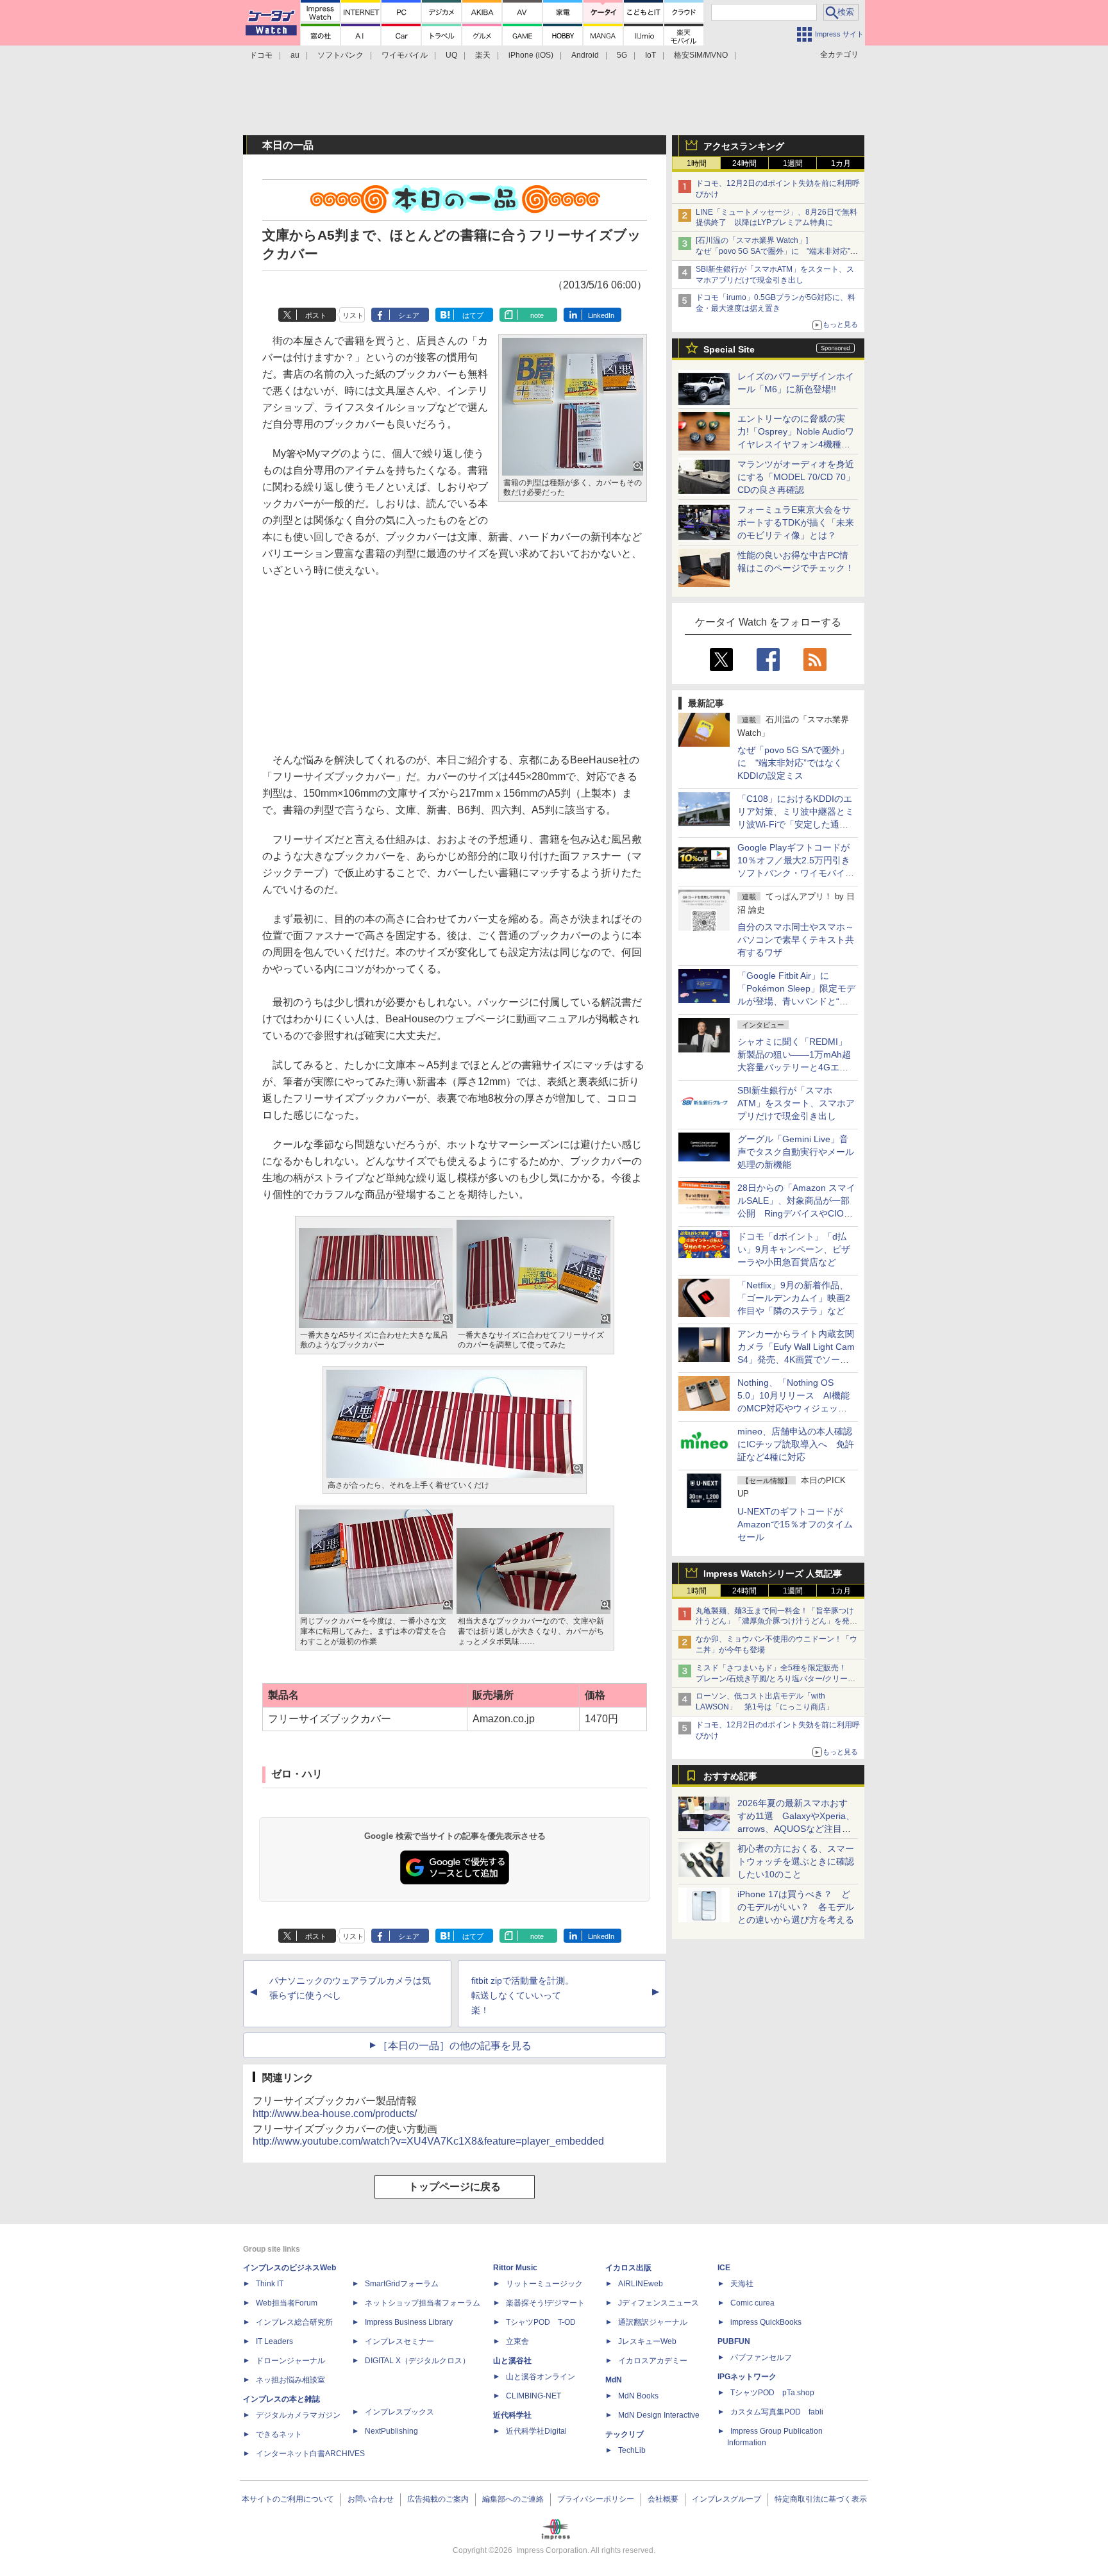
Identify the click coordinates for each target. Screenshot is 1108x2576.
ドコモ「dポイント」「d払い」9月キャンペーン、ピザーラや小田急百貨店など (794, 1249)
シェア (409, 315)
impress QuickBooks (766, 2322)
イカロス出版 (628, 2268)
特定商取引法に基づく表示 (821, 2499)
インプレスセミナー (399, 2341)
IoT (651, 55)
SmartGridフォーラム (402, 2284)
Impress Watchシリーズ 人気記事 (773, 1574)
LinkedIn (601, 315)
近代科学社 (512, 2415)
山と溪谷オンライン (541, 2377)
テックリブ (625, 2434)
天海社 (742, 2284)
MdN (614, 2380)
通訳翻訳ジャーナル (653, 2322)
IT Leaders (274, 2341)
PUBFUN (734, 2341)
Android (585, 55)
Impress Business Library (409, 2322)
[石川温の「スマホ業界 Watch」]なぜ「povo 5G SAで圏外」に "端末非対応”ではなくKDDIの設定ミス (777, 251)
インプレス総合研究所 (294, 2322)
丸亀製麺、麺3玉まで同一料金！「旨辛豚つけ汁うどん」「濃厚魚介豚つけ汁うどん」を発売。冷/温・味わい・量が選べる (775, 1622)
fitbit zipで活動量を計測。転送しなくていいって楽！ (523, 1995)
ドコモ (261, 55)
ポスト (316, 315)
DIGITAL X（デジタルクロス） (417, 2361)
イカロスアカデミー (653, 2361)
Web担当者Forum (287, 2303)
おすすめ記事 (730, 1776)
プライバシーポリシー (596, 2499)
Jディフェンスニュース (659, 2303)
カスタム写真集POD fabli (777, 2412)
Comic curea (752, 2303)
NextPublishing (391, 2431)
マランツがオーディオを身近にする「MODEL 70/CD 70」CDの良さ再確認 (796, 477)
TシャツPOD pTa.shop (772, 2393)
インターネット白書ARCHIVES (310, 2454)
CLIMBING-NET (533, 2396)
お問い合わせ (371, 2499)
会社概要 (663, 2499)
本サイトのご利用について (288, 2499)
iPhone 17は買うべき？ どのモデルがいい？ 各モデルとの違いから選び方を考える (796, 1907)
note (537, 315)
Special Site (729, 349)
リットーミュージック (544, 2284)
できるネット (279, 2434)
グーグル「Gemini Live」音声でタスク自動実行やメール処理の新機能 (796, 1152)
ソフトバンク (340, 55)
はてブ (473, 315)
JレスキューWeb (647, 2341)
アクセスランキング (744, 146)
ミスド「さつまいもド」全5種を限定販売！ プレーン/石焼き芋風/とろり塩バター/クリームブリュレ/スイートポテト (776, 1679)
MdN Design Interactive (659, 2415)
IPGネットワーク (747, 2377)
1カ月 (841, 163)
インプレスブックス (399, 2412)
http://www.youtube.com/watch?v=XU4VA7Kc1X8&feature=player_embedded (428, 2141)
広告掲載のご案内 (438, 2499)
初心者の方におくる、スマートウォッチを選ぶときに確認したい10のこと (796, 1861)
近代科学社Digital (536, 2431)
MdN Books (638, 2396)
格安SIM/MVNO (701, 55)
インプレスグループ (726, 2499)
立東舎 (517, 2341)
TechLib (632, 2450)
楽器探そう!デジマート (545, 2303)
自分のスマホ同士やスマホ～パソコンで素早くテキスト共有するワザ (796, 940)
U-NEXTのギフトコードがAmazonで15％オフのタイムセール (795, 1524)
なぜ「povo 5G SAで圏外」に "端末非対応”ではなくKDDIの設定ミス (793, 763)
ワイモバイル (405, 55)
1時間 (697, 163)
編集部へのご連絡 (513, 2499)
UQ (451, 55)
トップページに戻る (455, 2187)
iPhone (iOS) (531, 55)
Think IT (270, 2284)
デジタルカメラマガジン (298, 2415)
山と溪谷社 (512, 2361)
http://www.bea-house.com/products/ (335, 2114)
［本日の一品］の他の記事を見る (455, 2046)
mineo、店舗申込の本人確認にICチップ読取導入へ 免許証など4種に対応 (796, 1444)
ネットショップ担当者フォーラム (423, 2303)
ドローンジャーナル (290, 2361)
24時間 (744, 163)
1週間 (793, 163)
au (295, 55)
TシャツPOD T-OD (541, 2322)
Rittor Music (515, 2268)
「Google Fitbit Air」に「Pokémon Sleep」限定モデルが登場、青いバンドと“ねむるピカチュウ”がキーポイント (796, 1001)
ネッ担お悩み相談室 (290, 2380)
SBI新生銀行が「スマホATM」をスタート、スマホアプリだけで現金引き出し (796, 1103)
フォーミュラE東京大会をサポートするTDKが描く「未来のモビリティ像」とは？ (796, 522)
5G (622, 55)
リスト (353, 315)
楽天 (483, 55)
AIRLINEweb (641, 2284)
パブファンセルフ (761, 2357)
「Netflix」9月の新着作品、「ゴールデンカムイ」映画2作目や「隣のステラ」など (794, 1298)
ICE (724, 2268)
